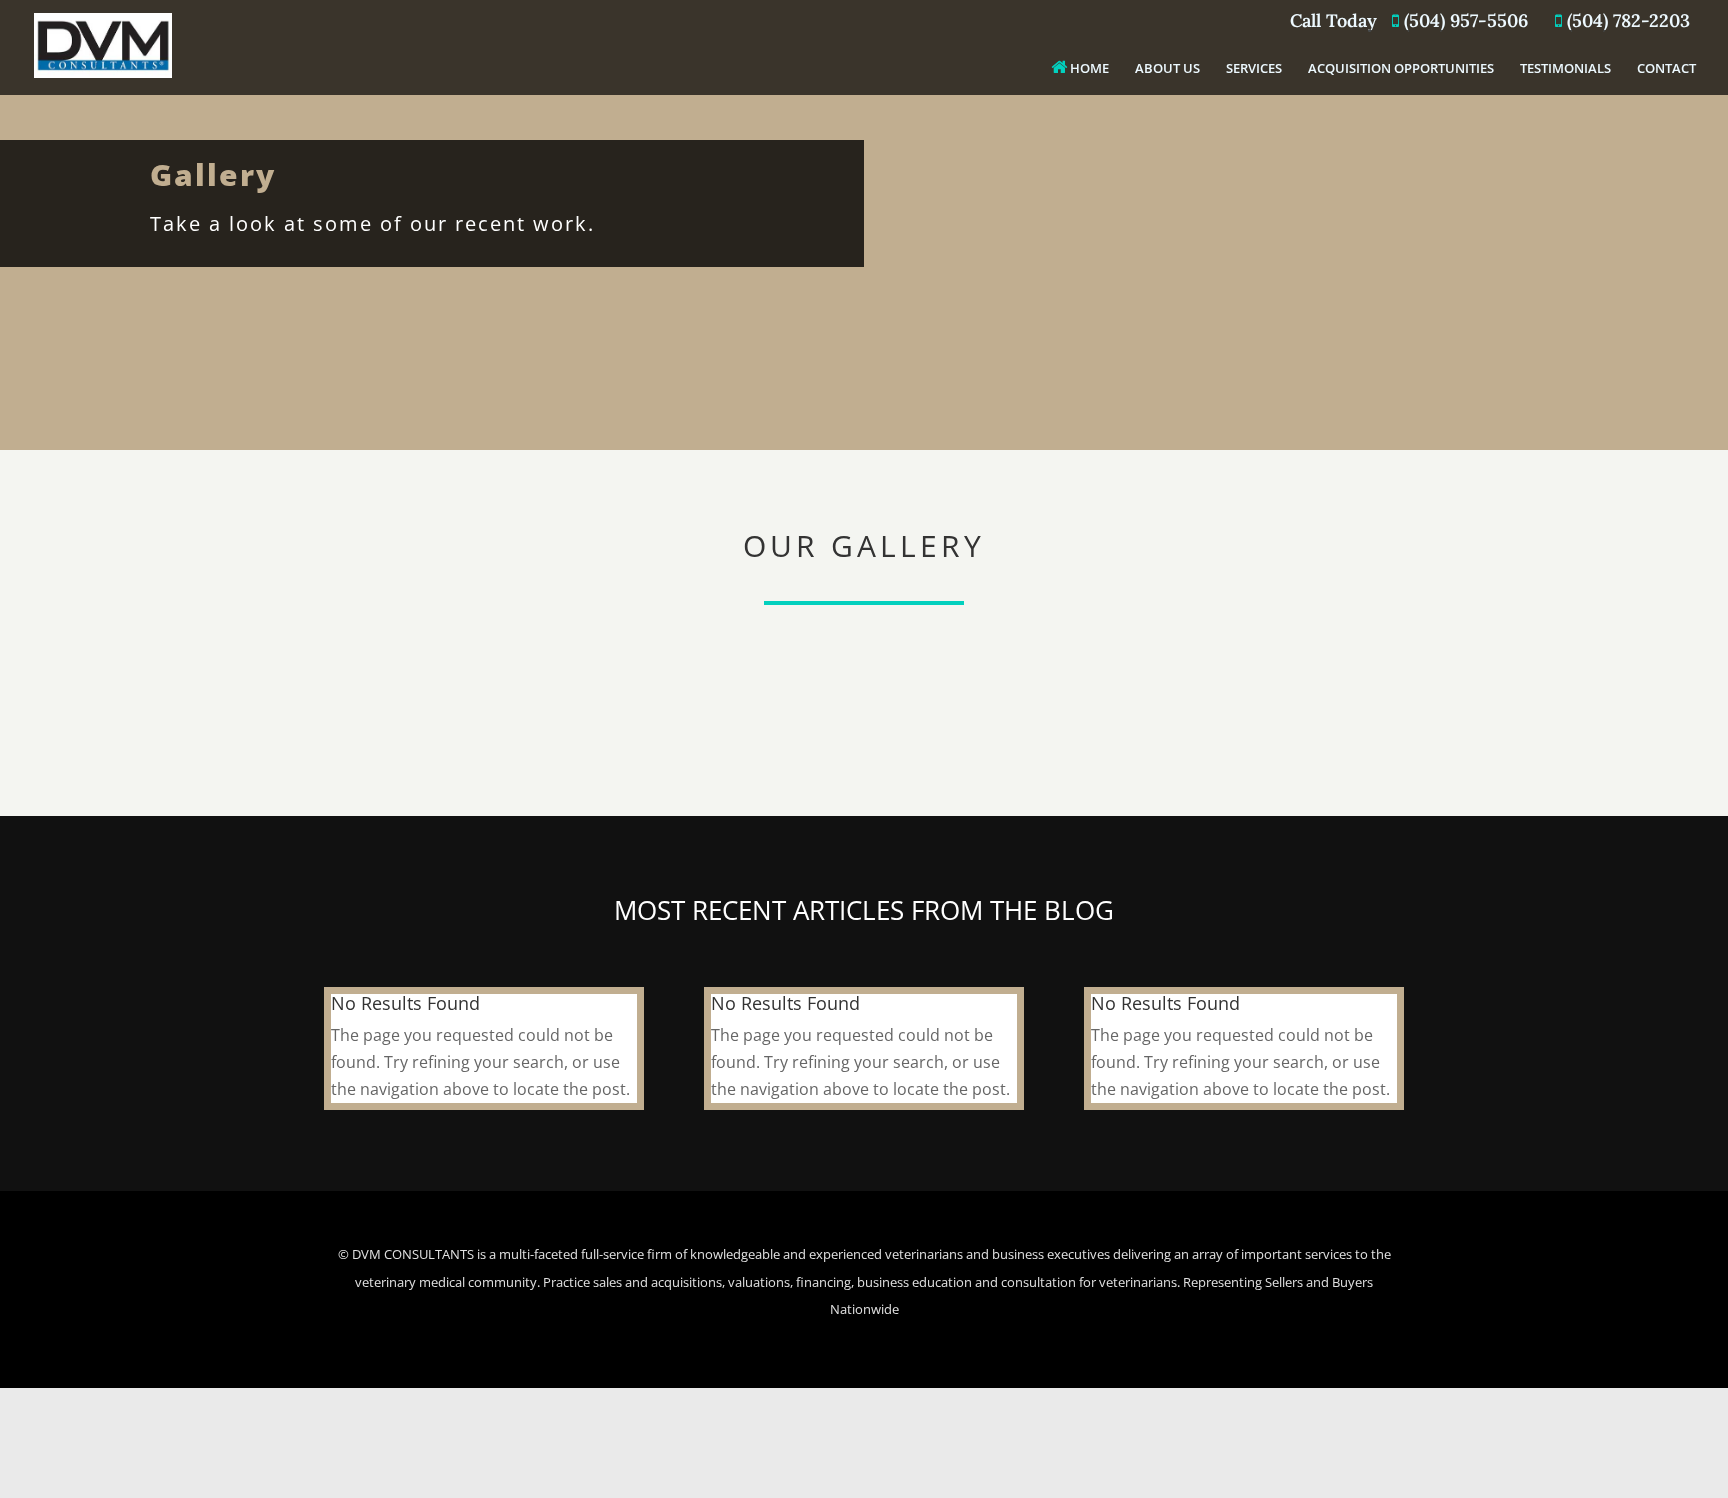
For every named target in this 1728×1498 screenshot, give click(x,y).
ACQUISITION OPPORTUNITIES (1401, 69)
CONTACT (1666, 69)
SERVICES (1254, 69)
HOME (1088, 68)
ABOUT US (1167, 69)
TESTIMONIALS (1565, 69)
